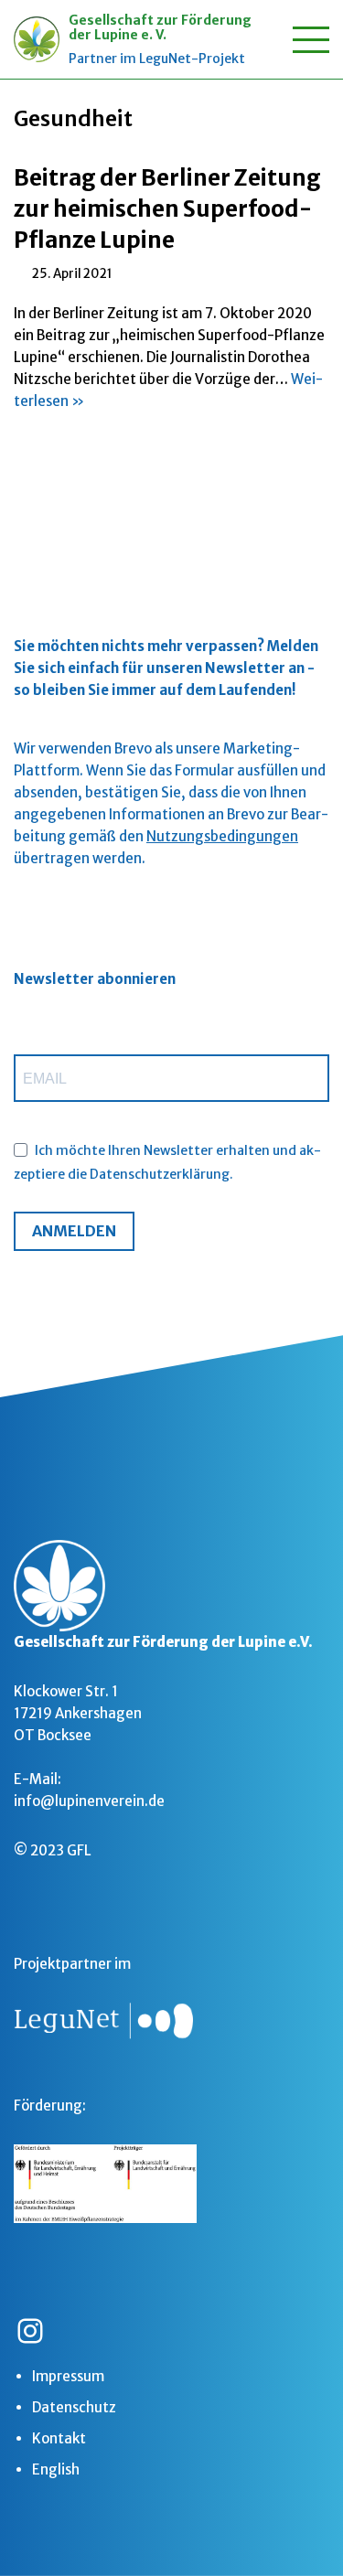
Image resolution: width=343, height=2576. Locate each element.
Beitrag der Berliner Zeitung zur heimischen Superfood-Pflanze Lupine (167, 208)
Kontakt (59, 2438)
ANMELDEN (74, 1231)
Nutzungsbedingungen (222, 836)
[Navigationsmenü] (311, 40)
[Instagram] (30, 2331)
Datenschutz (74, 2407)
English (56, 2469)
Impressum (68, 2376)
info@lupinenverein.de (89, 1801)
